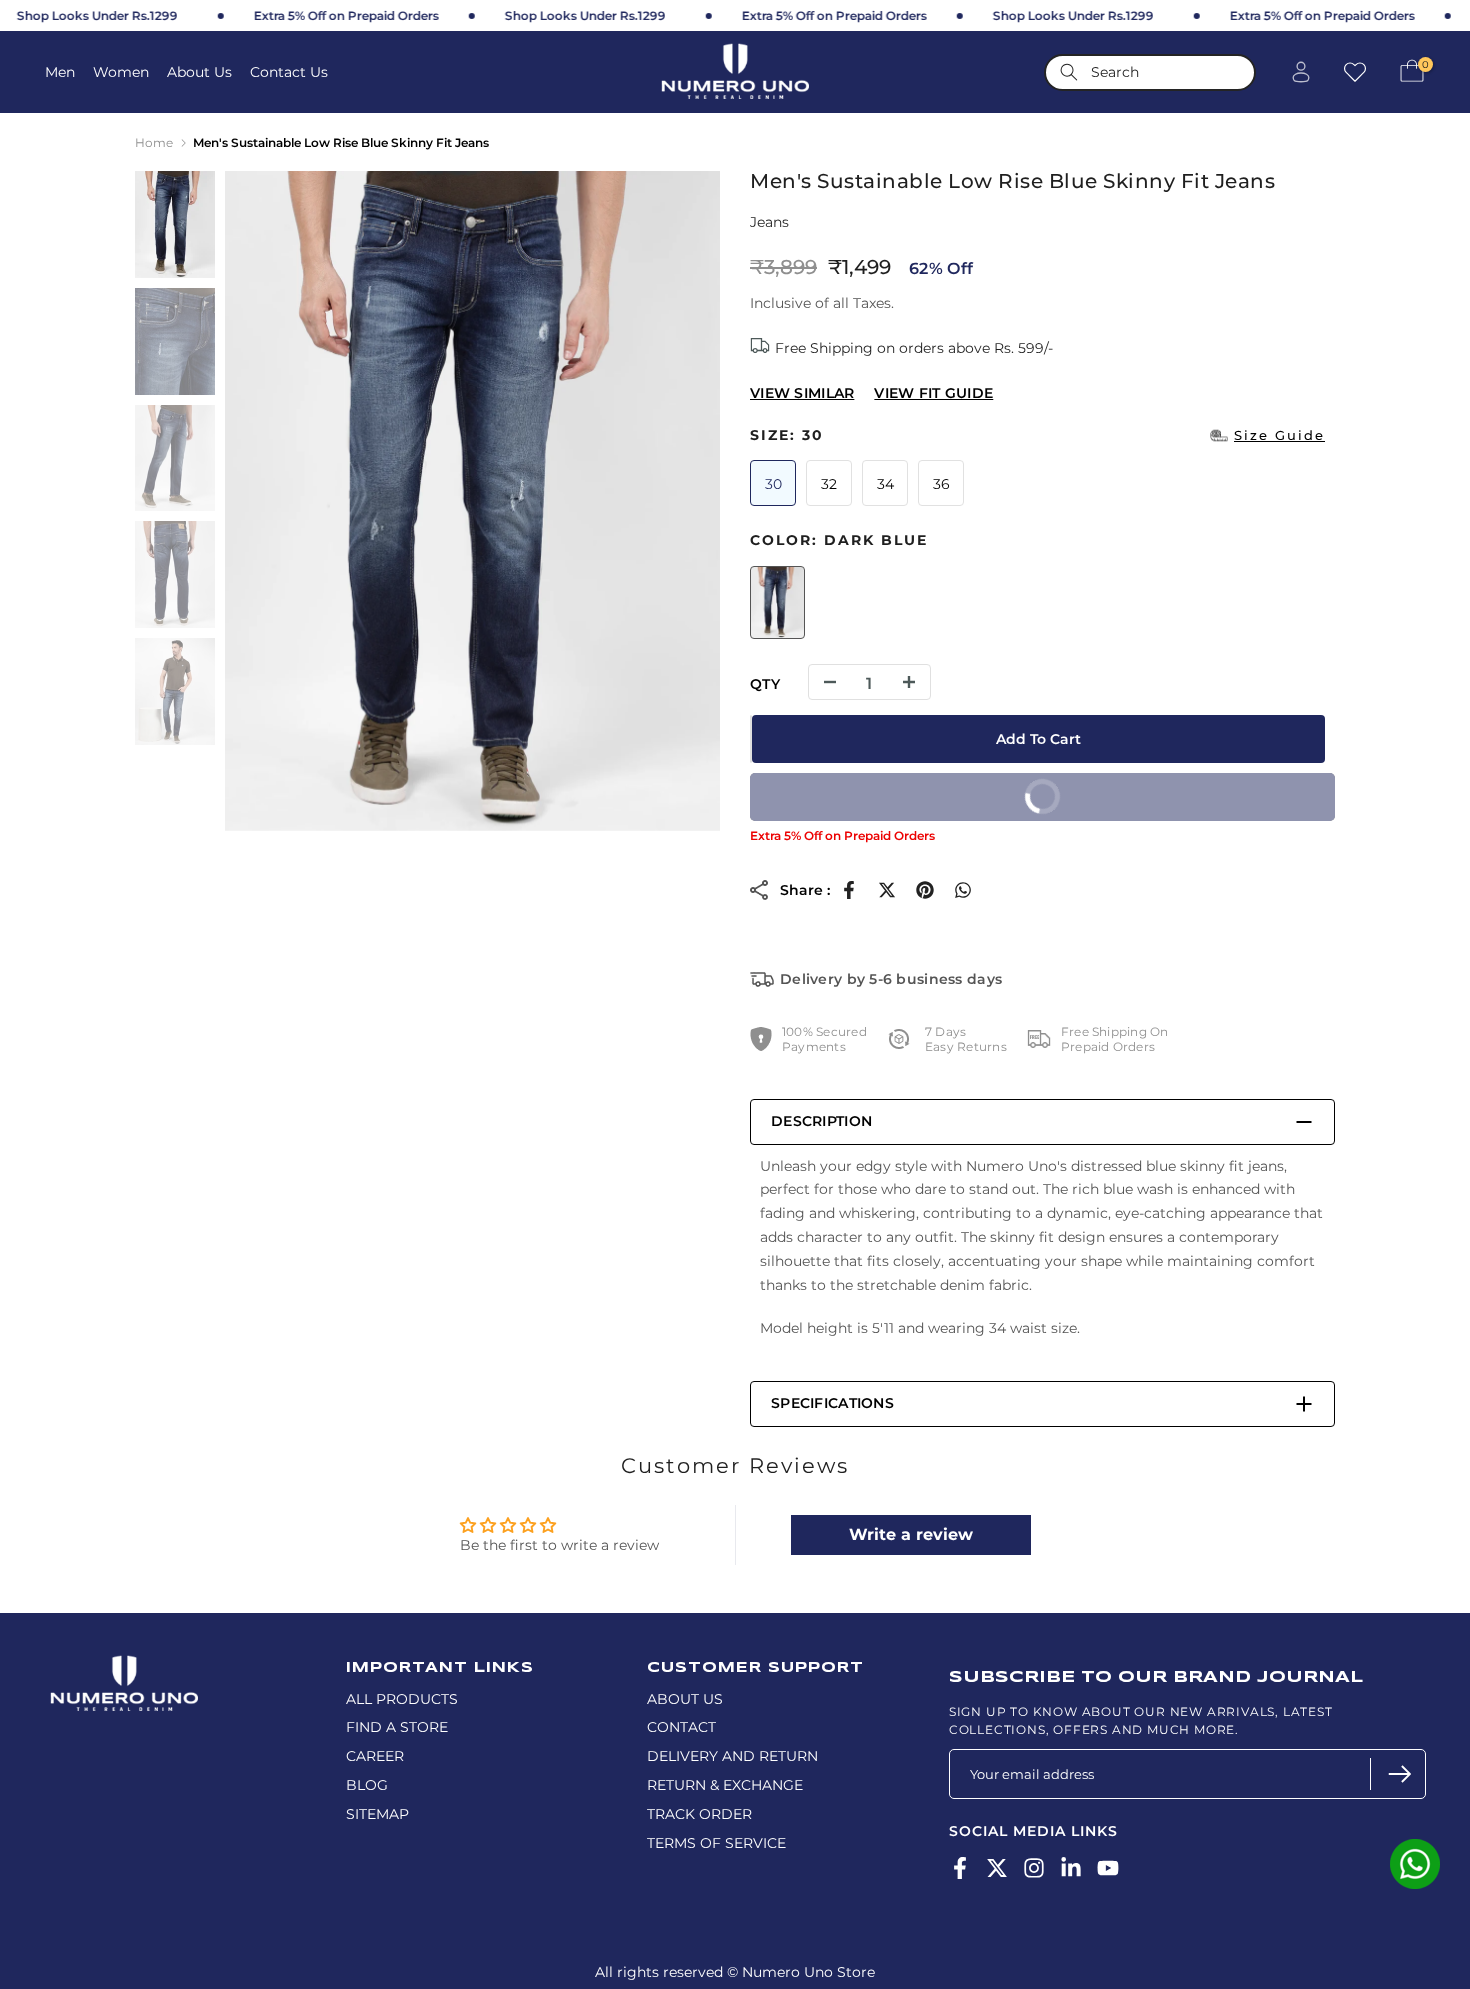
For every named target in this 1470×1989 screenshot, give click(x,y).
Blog (367, 1785)
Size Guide (1279, 435)
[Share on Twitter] (887, 890)
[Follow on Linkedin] (1071, 1868)
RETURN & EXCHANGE (725, 1785)
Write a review (911, 1534)
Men (60, 72)
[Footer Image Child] (124, 1664)
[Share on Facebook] (849, 890)
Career (375, 1756)
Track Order (699, 1814)
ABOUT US (685, 1699)
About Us (199, 72)
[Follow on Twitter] (997, 1868)
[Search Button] (1069, 72)
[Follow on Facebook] (960, 1868)
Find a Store (397, 1727)
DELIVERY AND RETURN (732, 1756)
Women (121, 72)
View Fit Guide (933, 393)
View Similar (802, 393)
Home (154, 142)
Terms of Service (716, 1843)
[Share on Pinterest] (925, 890)
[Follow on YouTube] (1108, 1868)
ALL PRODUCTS (402, 1699)
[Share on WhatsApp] (963, 890)
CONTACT (681, 1727)
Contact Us (289, 72)
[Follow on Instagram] (1034, 1868)
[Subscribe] (1397, 1774)
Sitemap (377, 1814)
